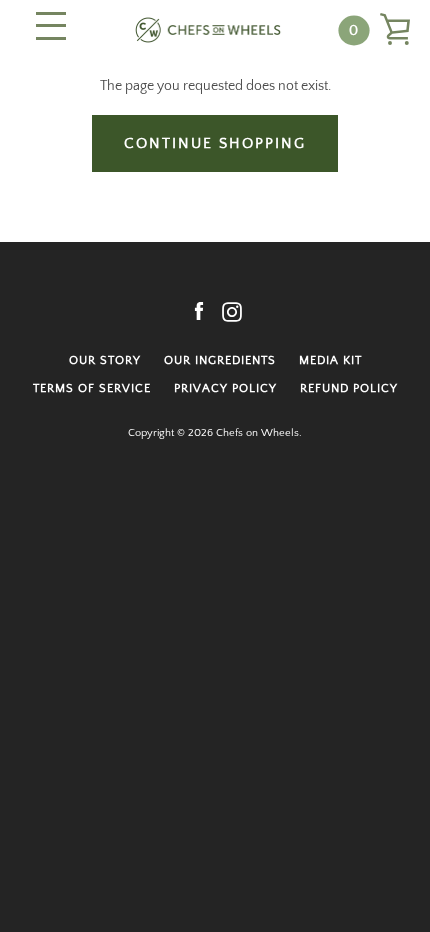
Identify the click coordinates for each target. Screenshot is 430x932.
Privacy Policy (225, 388)
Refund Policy (349, 388)
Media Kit (330, 360)
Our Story (105, 360)
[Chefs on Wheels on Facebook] (199, 311)
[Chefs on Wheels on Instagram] (232, 311)
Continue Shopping (215, 143)
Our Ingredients (220, 360)
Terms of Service (92, 388)
